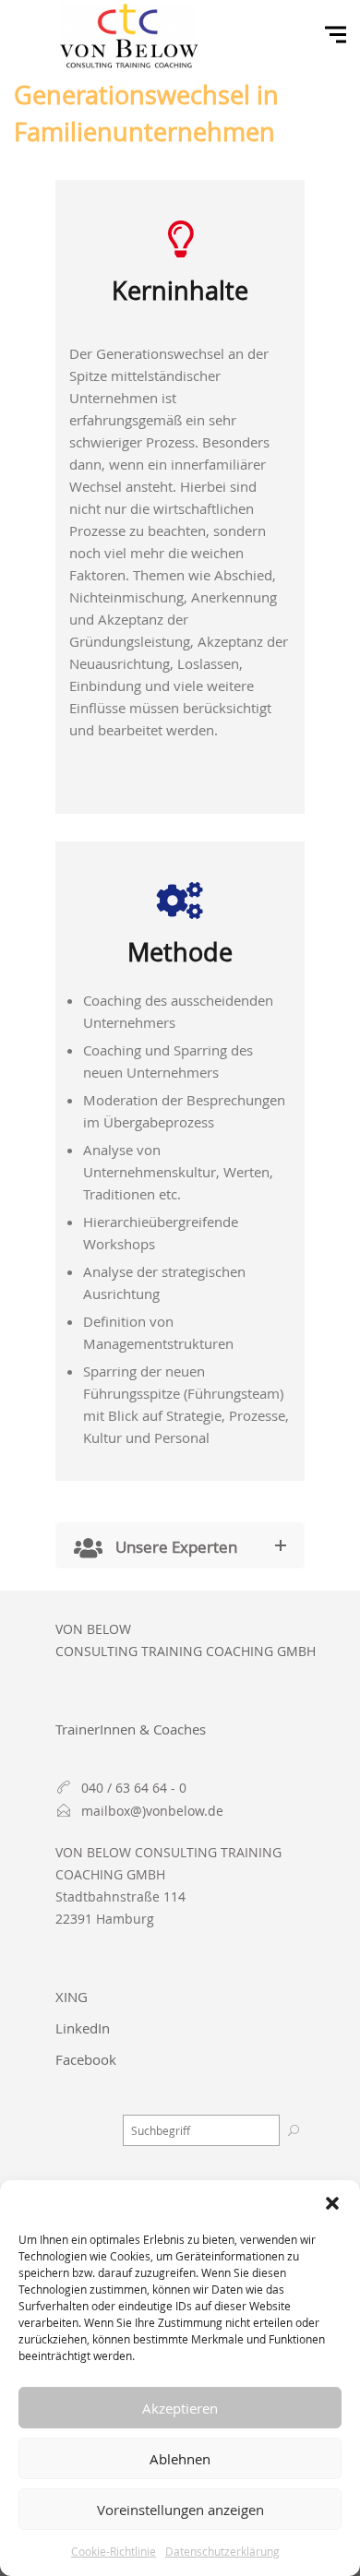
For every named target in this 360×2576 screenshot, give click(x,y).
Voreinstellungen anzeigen (180, 2510)
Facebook (86, 2059)
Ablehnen (180, 2459)
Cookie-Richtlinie (114, 2551)
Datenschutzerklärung (222, 2551)
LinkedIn (83, 2028)
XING (72, 1997)
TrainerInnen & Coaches (131, 1729)
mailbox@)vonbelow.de (152, 1811)
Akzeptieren (180, 2408)
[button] (332, 2203)
